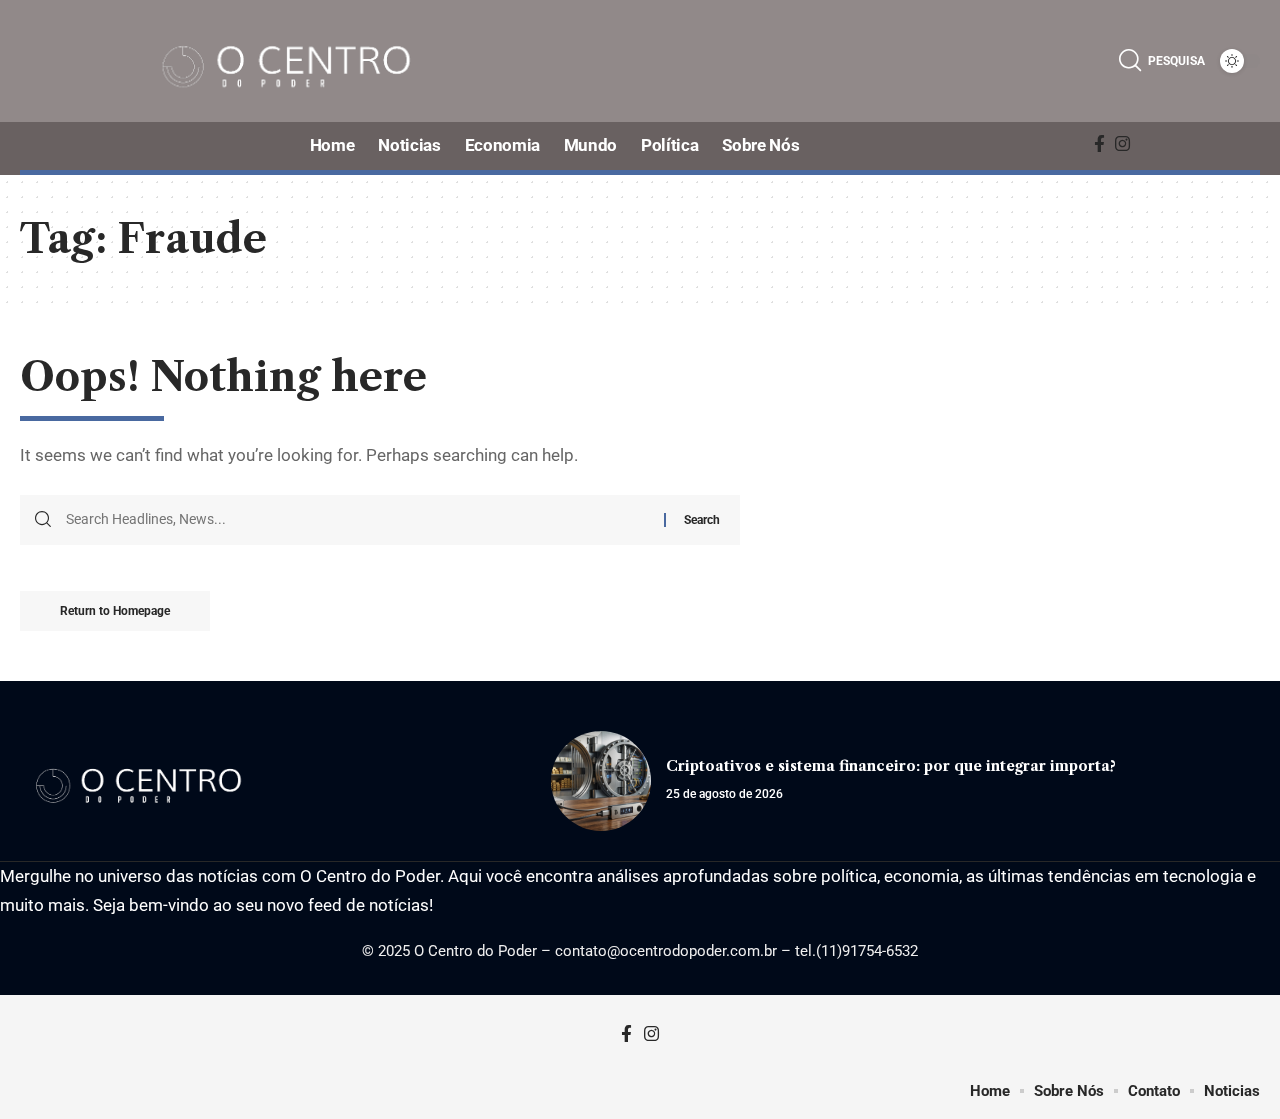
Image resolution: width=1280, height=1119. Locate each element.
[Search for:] (357, 520)
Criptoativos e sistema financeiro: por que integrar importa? (891, 766)
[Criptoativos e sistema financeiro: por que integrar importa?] (601, 781)
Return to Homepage (115, 611)
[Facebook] (1099, 144)
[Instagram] (1122, 144)
